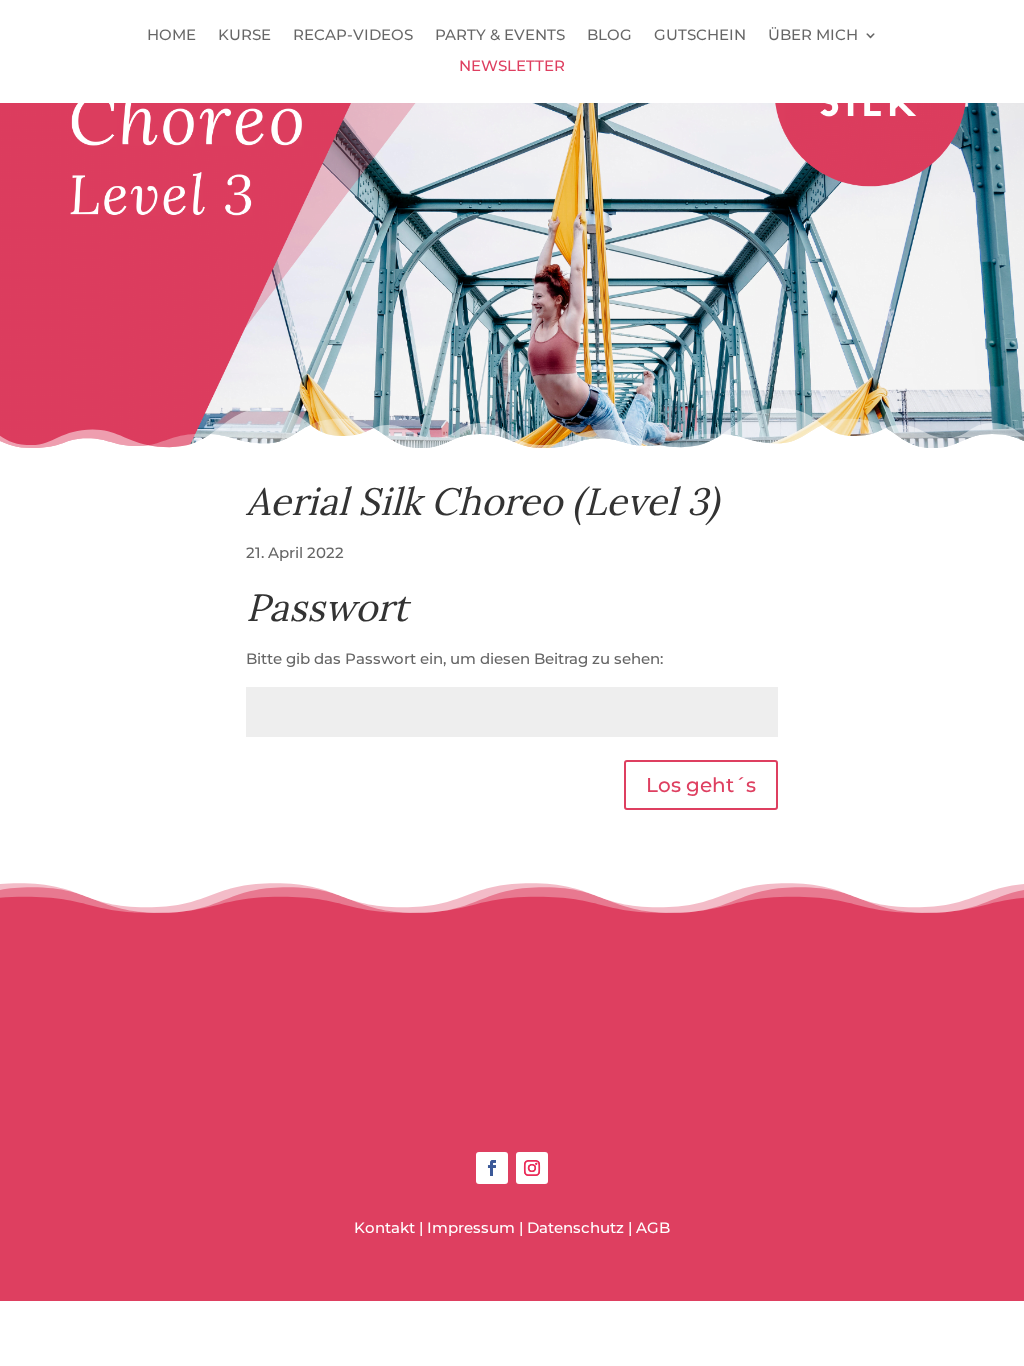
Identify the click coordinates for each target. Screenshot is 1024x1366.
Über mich (813, 36)
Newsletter (512, 67)
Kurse (244, 36)
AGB (653, 1227)
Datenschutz (575, 1227)
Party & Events (500, 36)
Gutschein (700, 36)
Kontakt (384, 1227)
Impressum (471, 1227)
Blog (609, 36)
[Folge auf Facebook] (492, 1168)
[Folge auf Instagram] (532, 1168)
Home (171, 36)
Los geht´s (701, 785)
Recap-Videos (353, 36)
